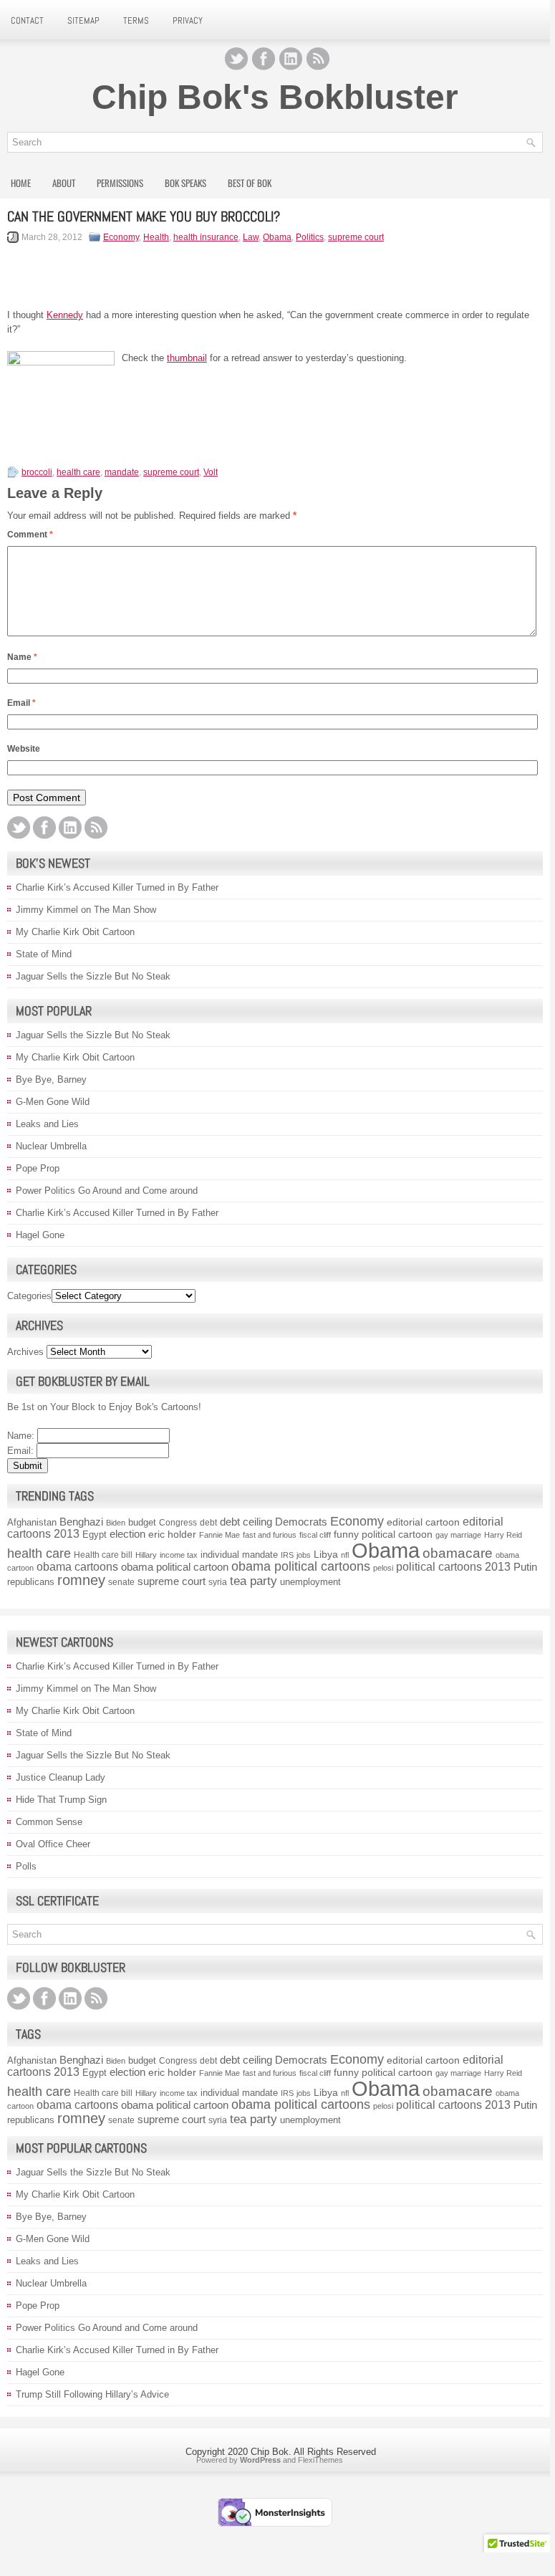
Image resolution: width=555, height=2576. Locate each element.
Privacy (188, 20)
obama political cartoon (175, 1567)
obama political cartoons (301, 1566)
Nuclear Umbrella (51, 1146)
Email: (20, 1451)
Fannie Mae (219, 1535)
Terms (136, 20)
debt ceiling (246, 1522)
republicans (31, 1582)
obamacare (458, 1553)
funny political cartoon (383, 1534)
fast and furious (270, 1535)
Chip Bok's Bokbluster (275, 97)
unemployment (310, 1582)
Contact (27, 20)
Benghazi (81, 1522)
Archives (25, 1352)
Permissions (120, 183)
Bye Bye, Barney (51, 1079)
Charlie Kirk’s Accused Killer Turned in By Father (117, 887)
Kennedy (65, 315)
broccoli (37, 472)
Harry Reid (503, 1535)
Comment (30, 535)
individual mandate (239, 1555)
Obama (277, 237)
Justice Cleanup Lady (61, 1777)
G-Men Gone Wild (53, 1102)
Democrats (301, 1522)
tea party (254, 1581)
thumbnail (187, 358)
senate (121, 1582)
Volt (211, 472)
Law (251, 237)
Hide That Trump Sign (61, 1800)
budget (142, 1522)
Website (24, 749)
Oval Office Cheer (53, 1844)
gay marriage (458, 1535)
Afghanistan (32, 1522)
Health (156, 237)
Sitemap (83, 20)
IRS (287, 1555)
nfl (345, 1555)
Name (22, 657)
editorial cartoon (423, 1522)
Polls (26, 1866)
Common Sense (49, 1822)
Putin (525, 1567)
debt (208, 1523)
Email (21, 703)
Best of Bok (250, 183)
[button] (517, 2548)
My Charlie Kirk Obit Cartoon (75, 932)
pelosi (383, 1568)
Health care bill (103, 1555)
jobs (304, 1555)
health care (78, 472)
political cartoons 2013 (453, 1566)
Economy (121, 237)
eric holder (172, 1534)
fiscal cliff (315, 1535)
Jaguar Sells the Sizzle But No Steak (93, 976)
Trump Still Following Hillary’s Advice (92, 2394)
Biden (116, 1523)
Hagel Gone (40, 1235)
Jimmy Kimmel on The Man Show (86, 910)
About (64, 183)
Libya (326, 1555)
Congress (178, 1523)
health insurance (206, 237)
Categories (29, 1296)
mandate (122, 472)
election (127, 1534)
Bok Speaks (185, 183)
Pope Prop (38, 1168)
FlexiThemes (320, 2460)
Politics (310, 237)
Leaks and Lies (47, 1124)
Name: (21, 1436)
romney (81, 1580)
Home (21, 183)
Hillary (146, 1555)
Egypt (95, 1534)
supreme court (356, 237)
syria (218, 1582)
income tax (179, 1555)
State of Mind (44, 954)
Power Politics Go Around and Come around (107, 1191)
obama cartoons (77, 1567)
